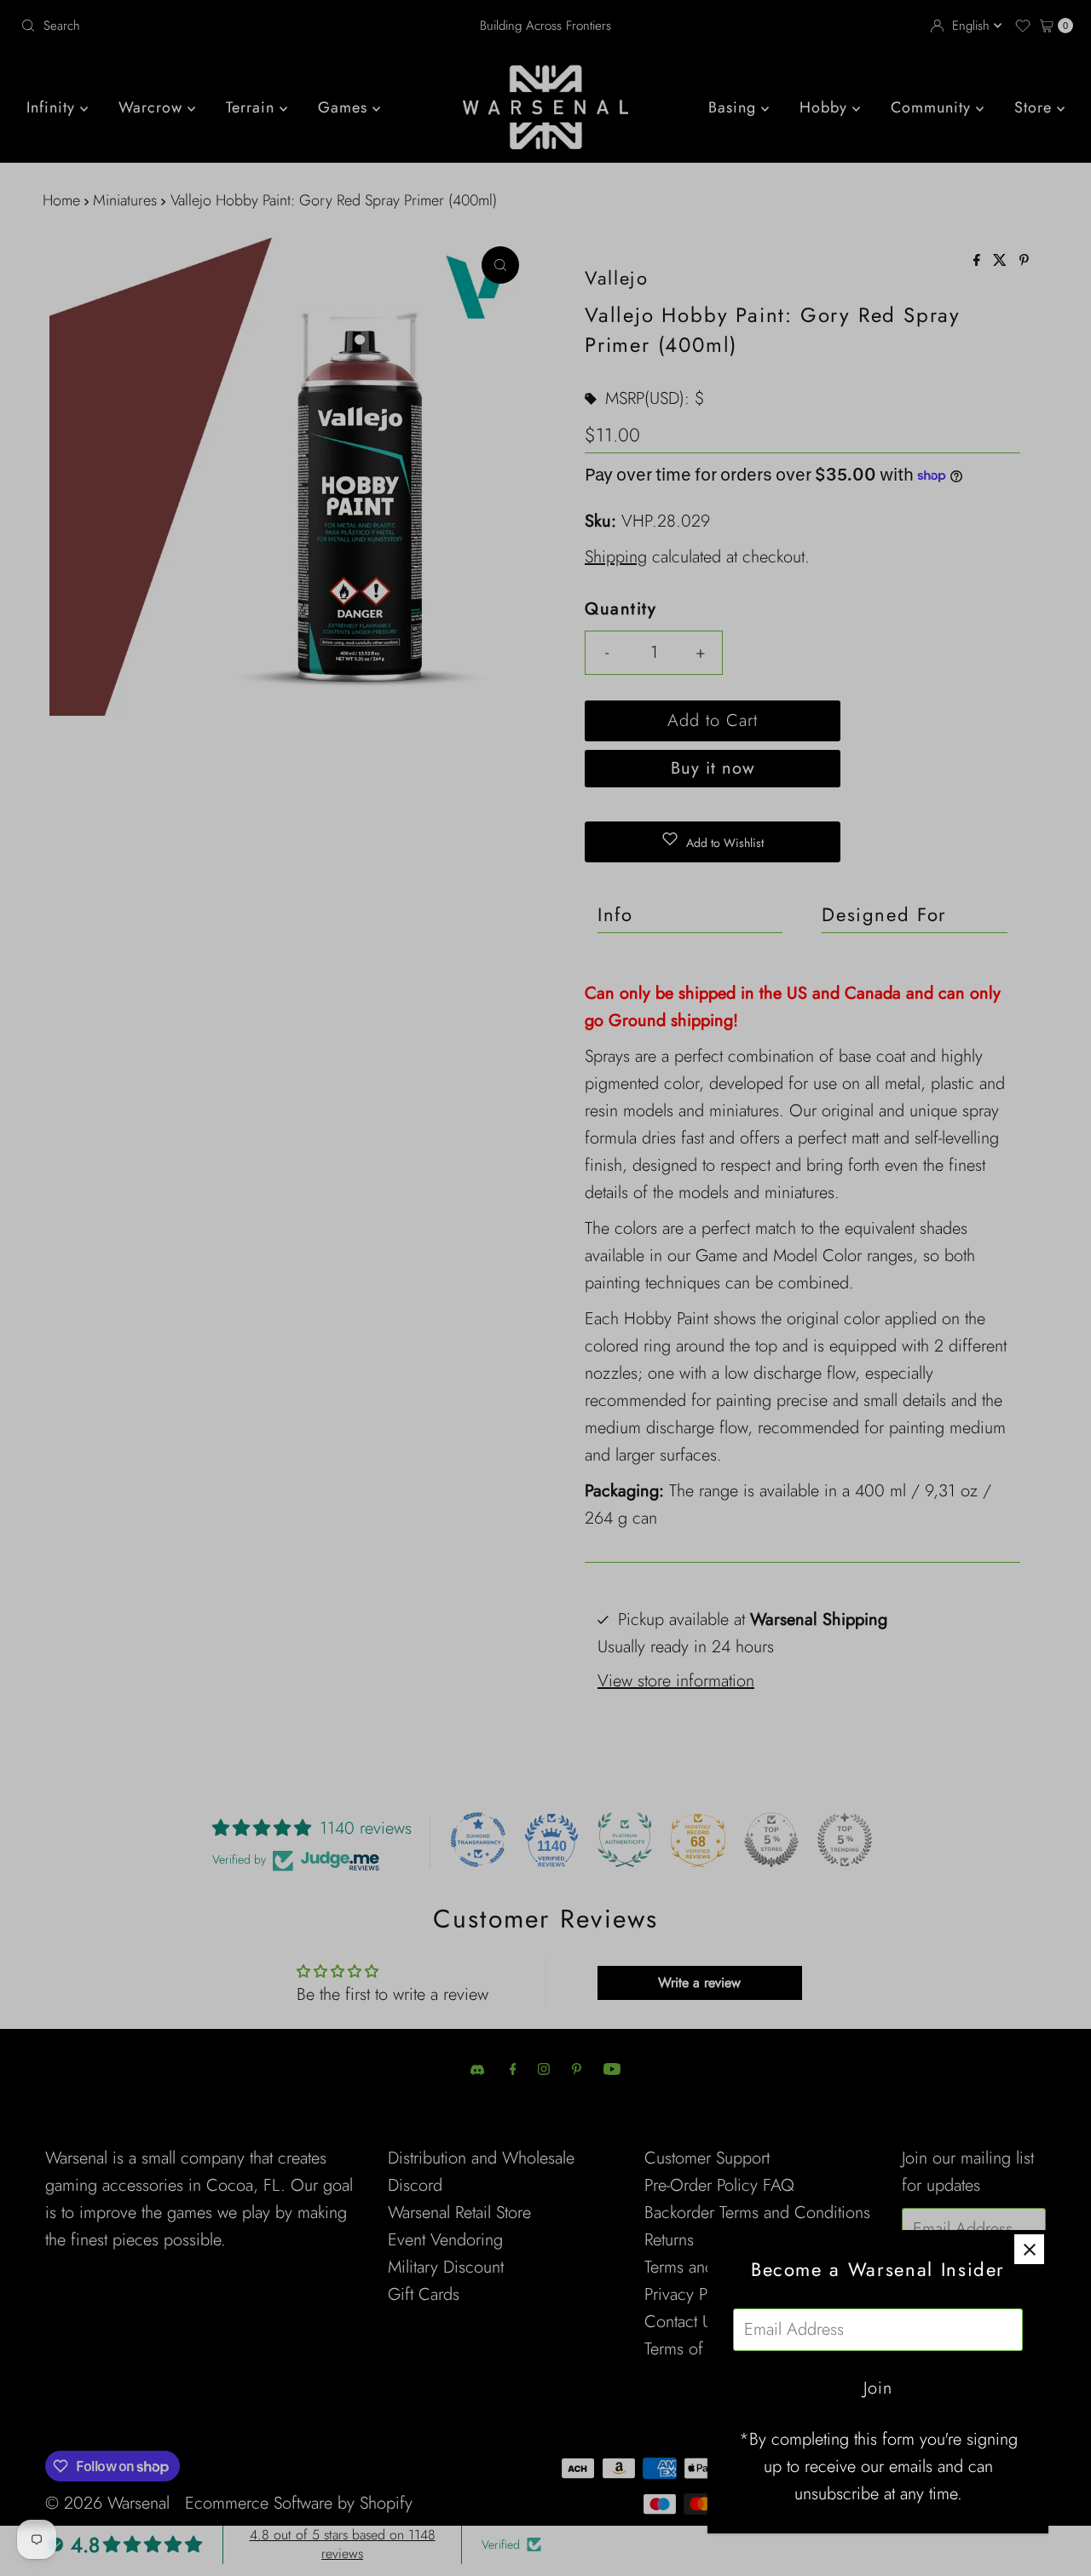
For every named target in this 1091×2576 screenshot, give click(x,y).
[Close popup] (1029, 2249)
